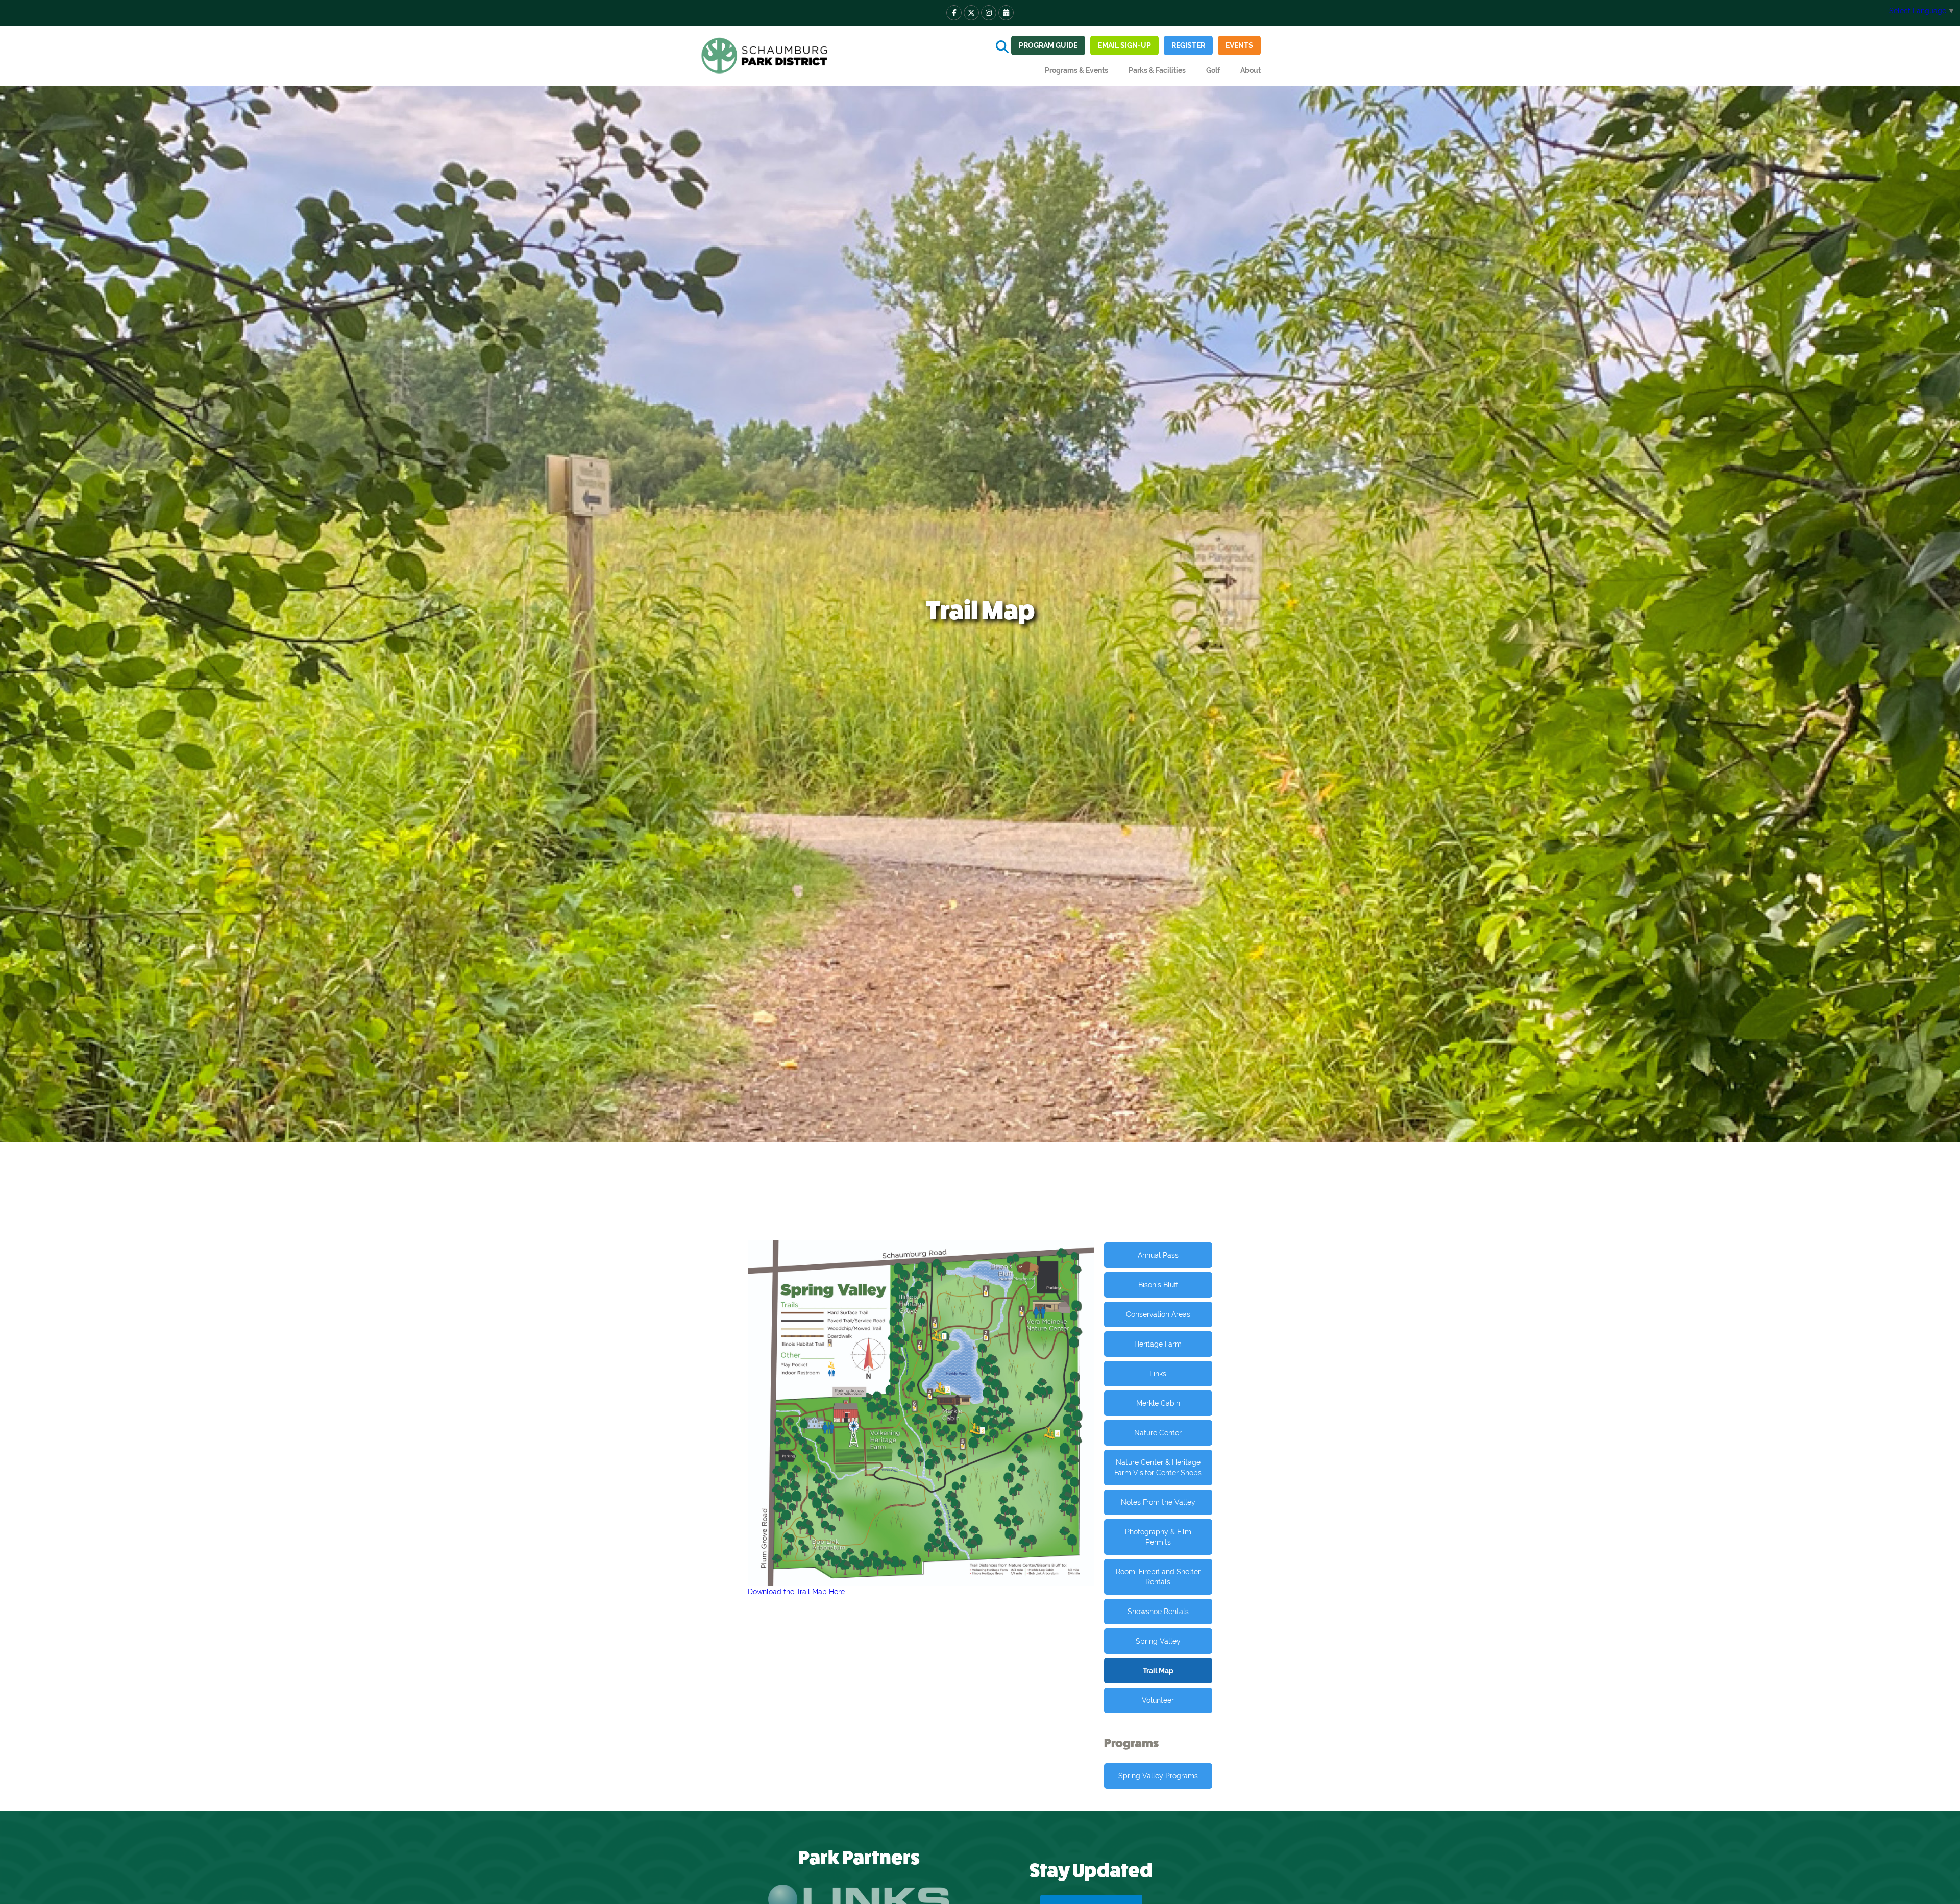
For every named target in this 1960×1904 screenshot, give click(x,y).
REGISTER (1188, 45)
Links (1158, 1374)
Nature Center (1158, 1433)
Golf (1213, 70)
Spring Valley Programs (1158, 1776)
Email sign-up (1124, 45)
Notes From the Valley (1158, 1502)
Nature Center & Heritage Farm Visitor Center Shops (1158, 1468)
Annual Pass (1158, 1255)
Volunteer (1158, 1700)
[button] (1076, 70)
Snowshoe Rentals (1158, 1612)
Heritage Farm (1158, 1344)
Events (1239, 45)
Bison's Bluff (1158, 1285)
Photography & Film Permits (1158, 1537)
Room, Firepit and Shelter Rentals (1158, 1577)
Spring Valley (1158, 1641)
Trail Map (1158, 1671)
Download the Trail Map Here (796, 1592)
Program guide (1048, 45)
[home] (766, 56)
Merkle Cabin (1158, 1403)
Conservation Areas (1158, 1314)
